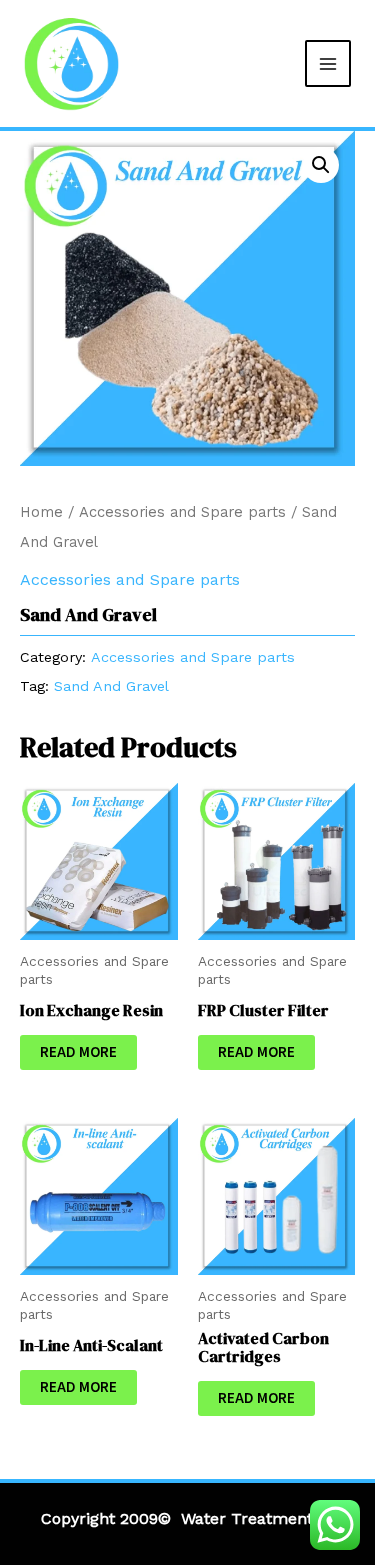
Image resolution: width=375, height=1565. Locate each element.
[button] (321, 165)
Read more (78, 1052)
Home (41, 512)
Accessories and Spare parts (182, 512)
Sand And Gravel (111, 686)
